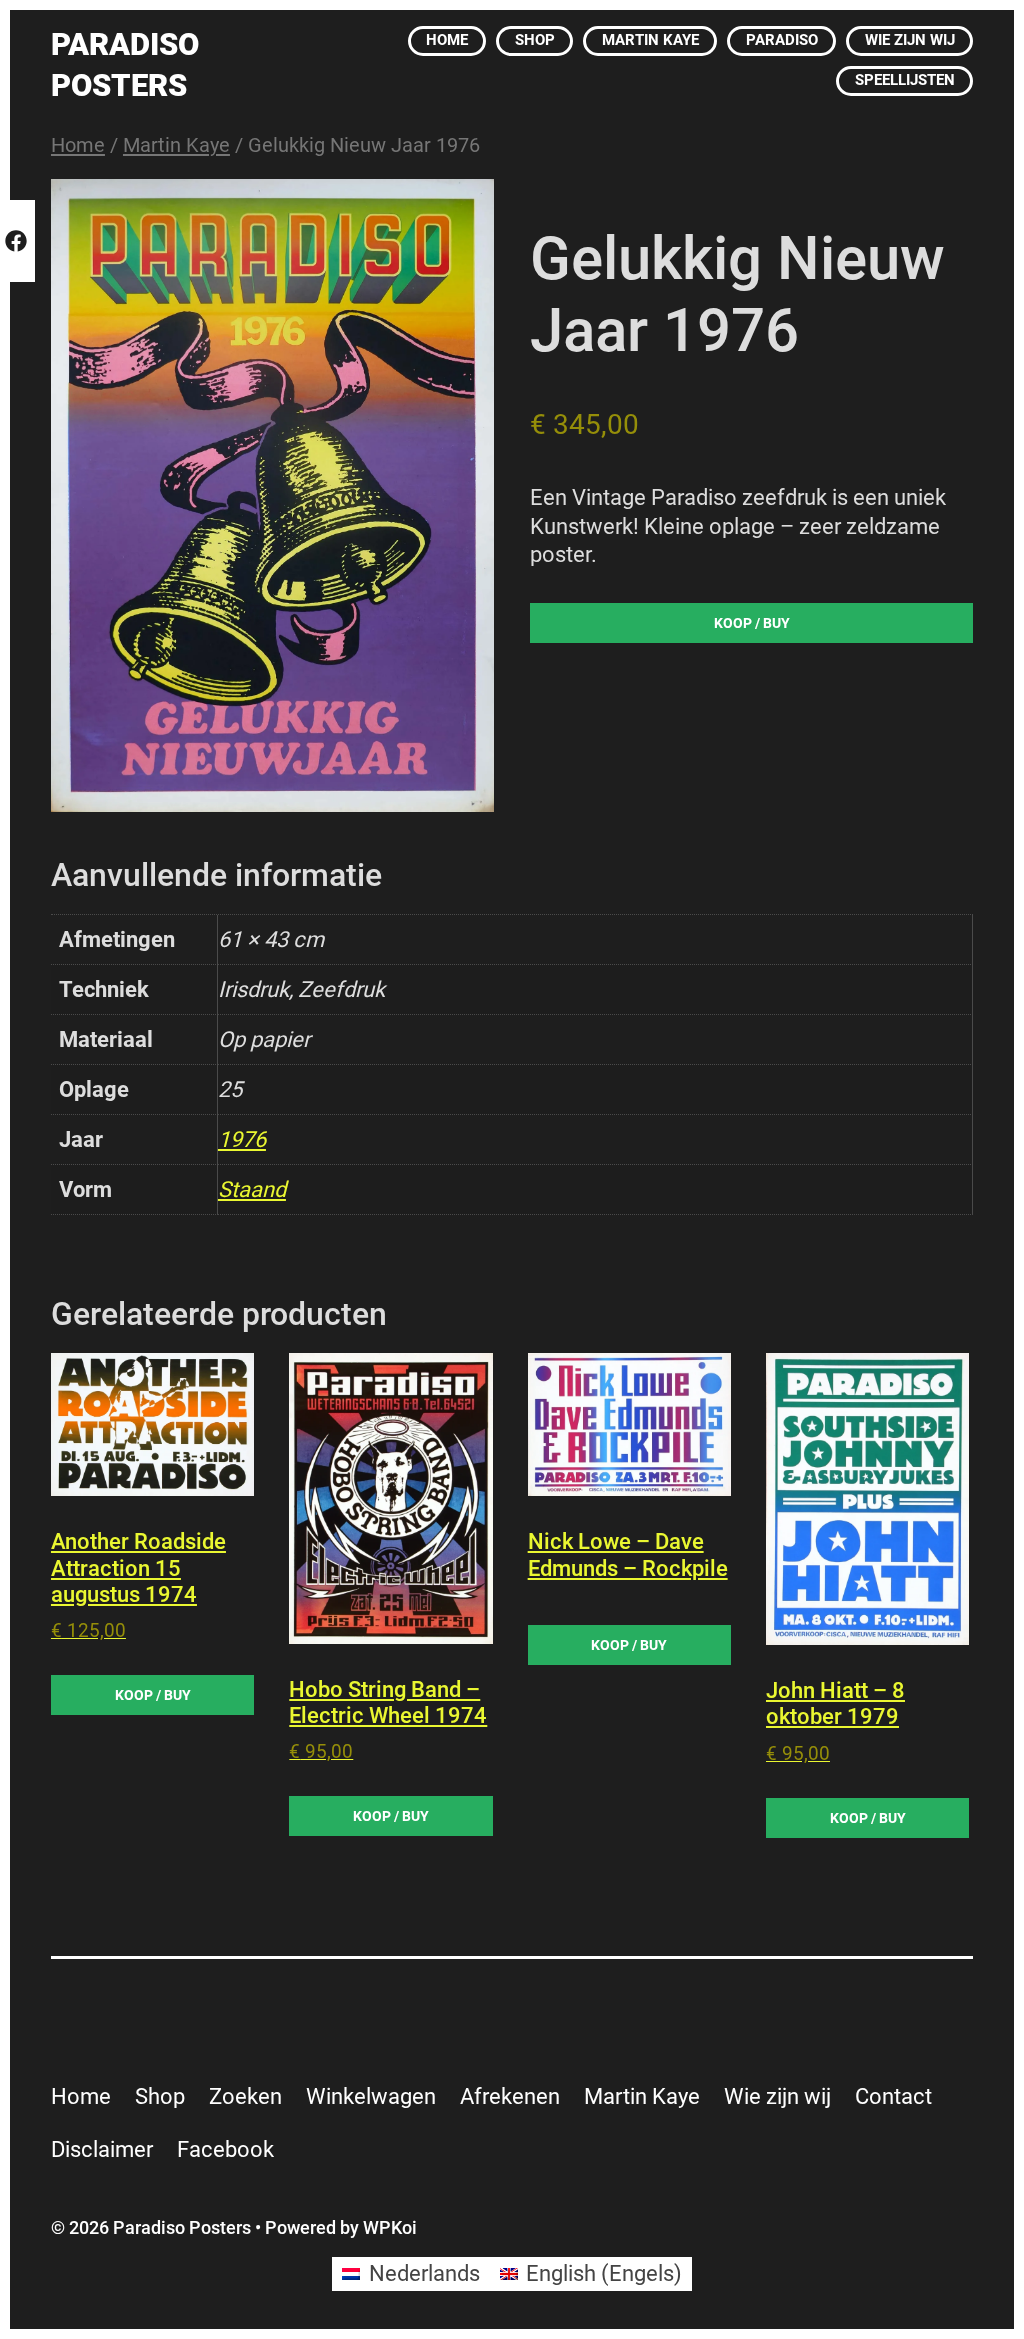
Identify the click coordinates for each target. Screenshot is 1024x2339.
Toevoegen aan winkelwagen (752, 626)
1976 (242, 1139)
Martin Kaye (176, 145)
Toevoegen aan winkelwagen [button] (152, 1695)
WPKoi (390, 2227)
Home (78, 145)
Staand (252, 1189)
